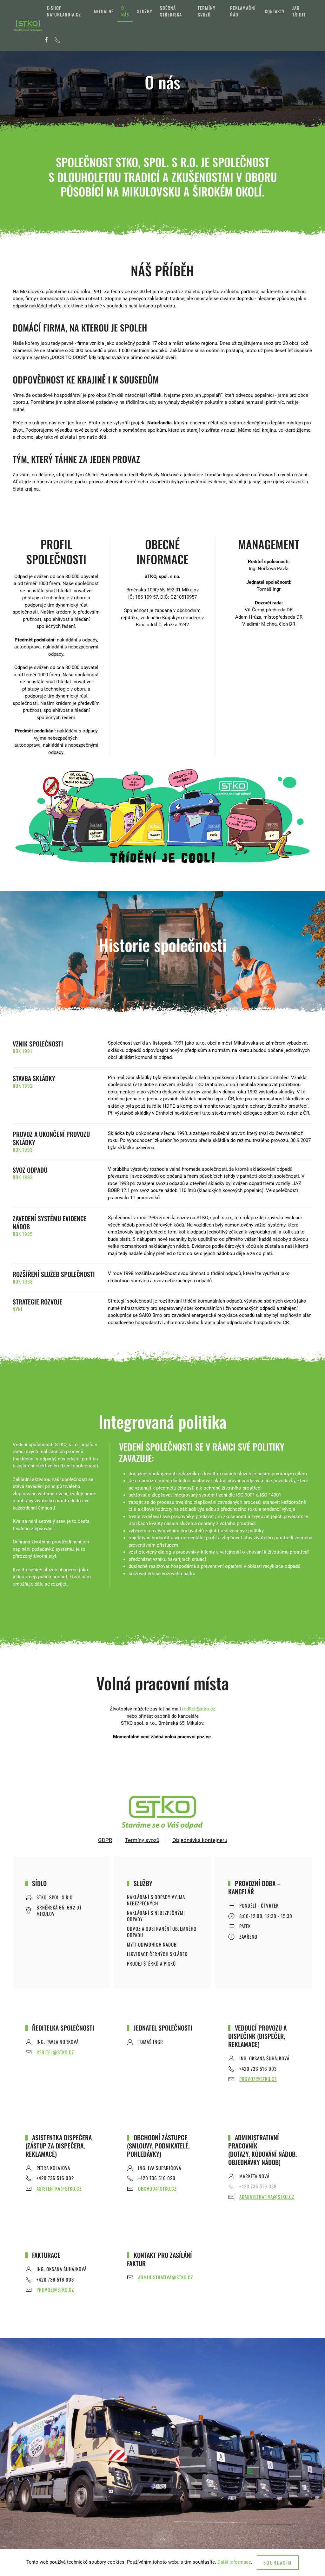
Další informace (234, 2562)
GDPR (105, 1840)
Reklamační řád (243, 11)
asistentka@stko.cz (59, 2188)
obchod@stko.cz (157, 2188)
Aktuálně (104, 11)
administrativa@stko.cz (267, 2197)
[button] (162, 2539)
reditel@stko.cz (199, 1709)
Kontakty (275, 11)
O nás (125, 11)
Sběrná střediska (171, 11)
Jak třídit (299, 11)
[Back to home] (28, 25)
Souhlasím (278, 2563)
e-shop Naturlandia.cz (64, 11)
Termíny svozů (207, 11)
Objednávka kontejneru (200, 1840)
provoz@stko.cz (258, 2079)
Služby (145, 11)
